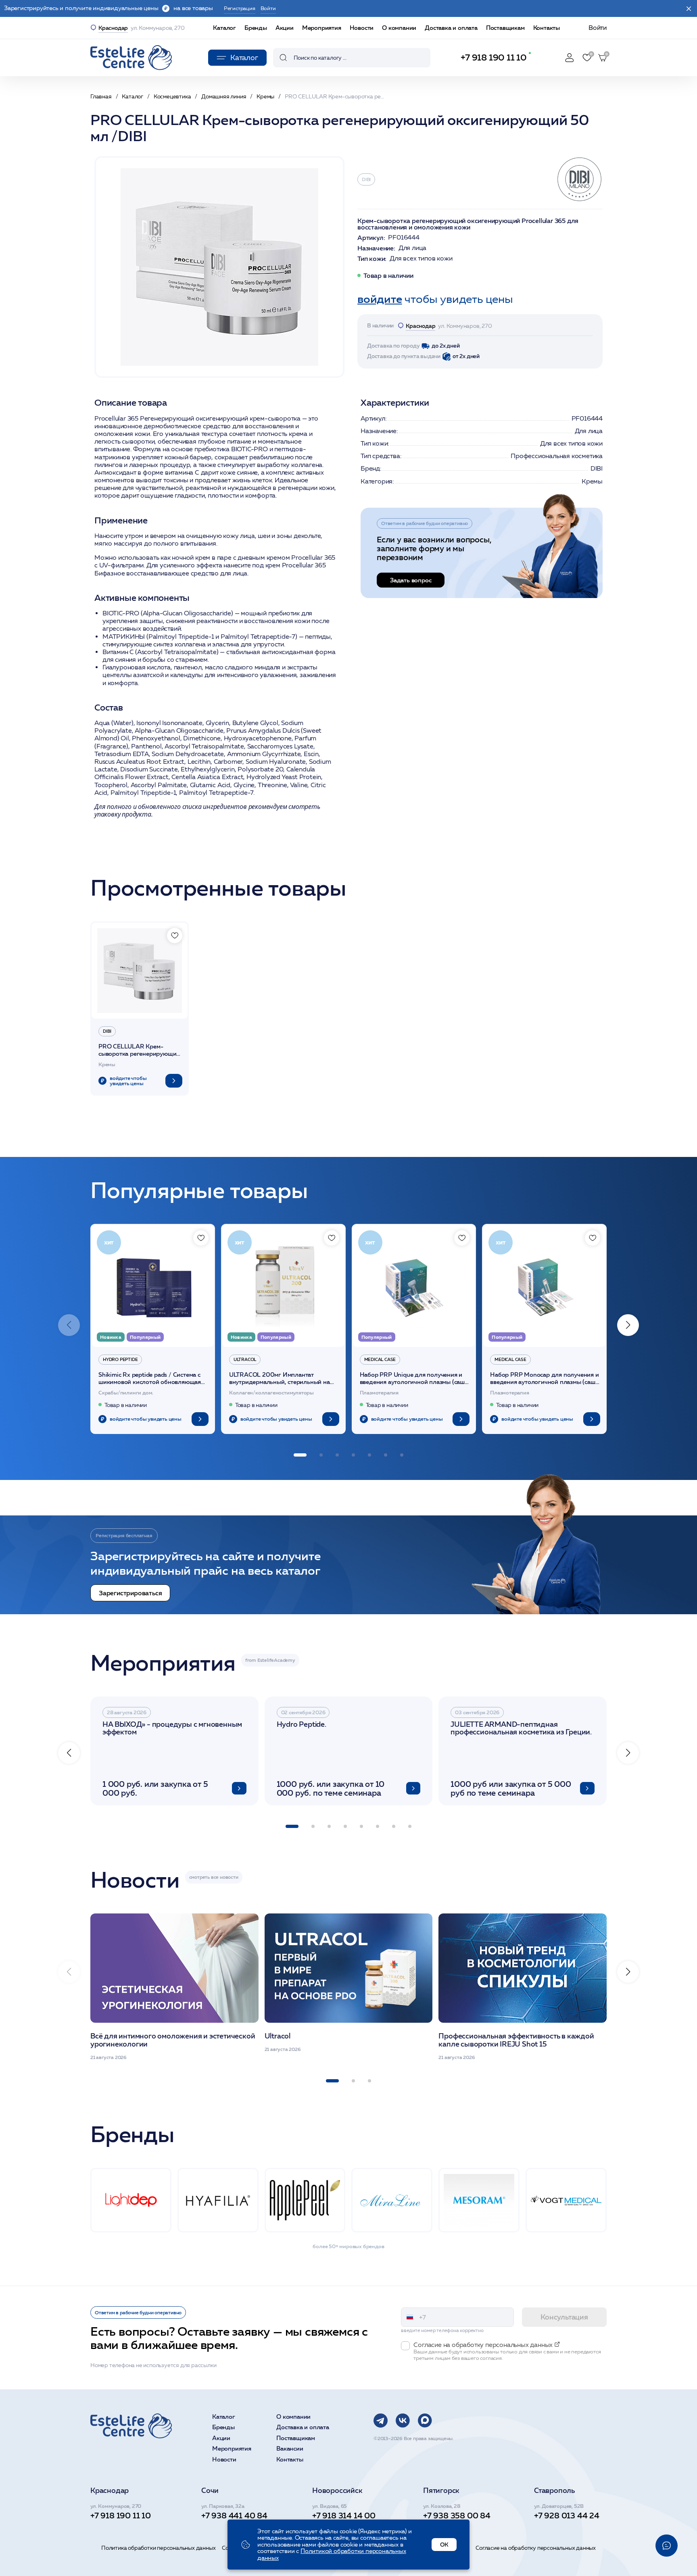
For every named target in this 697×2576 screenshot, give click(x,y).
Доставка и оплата (451, 28)
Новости (362, 28)
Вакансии (290, 2449)
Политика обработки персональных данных (158, 2548)
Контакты (547, 28)
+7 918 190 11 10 (494, 57)
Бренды (256, 28)
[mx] (425, 2421)
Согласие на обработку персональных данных (536, 2548)
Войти (598, 28)
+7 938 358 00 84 (457, 2516)
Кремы (592, 481)
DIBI (366, 179)
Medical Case (380, 1359)
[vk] (403, 2421)
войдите (380, 299)
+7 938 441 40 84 (234, 2516)
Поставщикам (505, 28)
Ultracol (245, 1359)
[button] (628, 1325)
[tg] (381, 2421)
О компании (399, 28)
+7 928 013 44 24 (567, 2516)
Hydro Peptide (120, 1359)
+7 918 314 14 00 (344, 2516)
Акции (285, 28)
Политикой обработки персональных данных (332, 2554)
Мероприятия (322, 28)
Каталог (224, 28)
